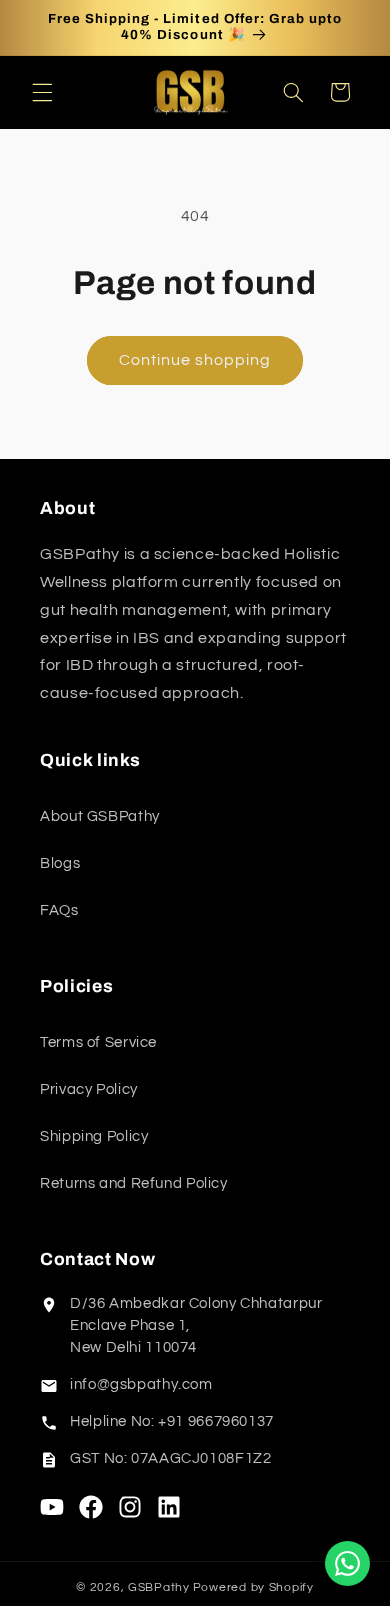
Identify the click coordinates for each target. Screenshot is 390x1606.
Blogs (60, 863)
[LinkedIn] (169, 1507)
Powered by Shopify (253, 1587)
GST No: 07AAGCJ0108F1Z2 (171, 1458)
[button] (42, 92)
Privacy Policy (89, 1089)
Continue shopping (195, 360)
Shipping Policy (94, 1136)
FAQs (59, 910)
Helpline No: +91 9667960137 (172, 1421)
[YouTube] (52, 1507)
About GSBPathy (100, 816)
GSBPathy (159, 1587)
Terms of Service (98, 1042)
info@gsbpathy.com (141, 1384)
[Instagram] (130, 1507)
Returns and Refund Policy (134, 1183)
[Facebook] (91, 1507)
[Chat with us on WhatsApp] (347, 1563)
